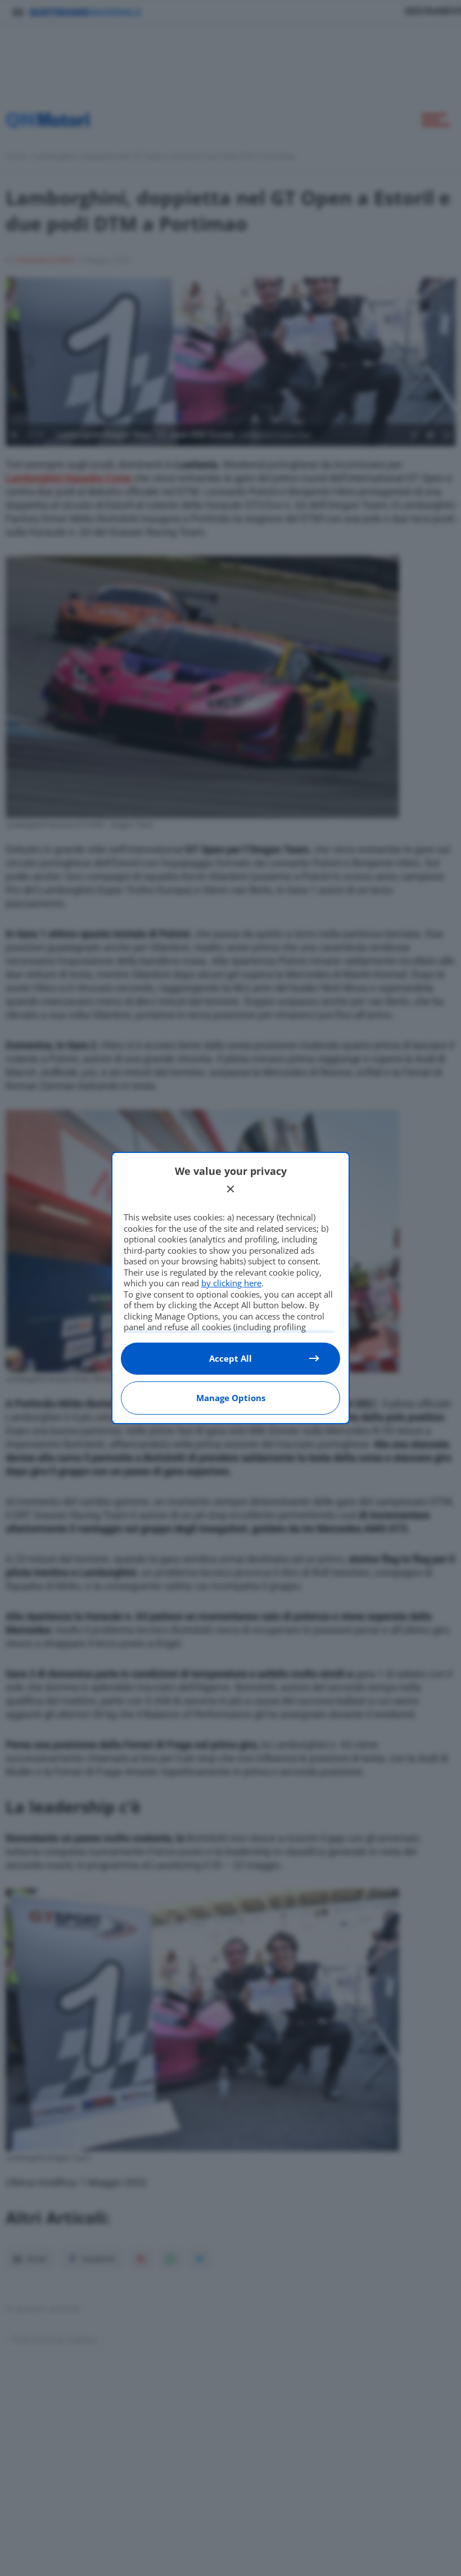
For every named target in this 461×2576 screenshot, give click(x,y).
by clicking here (231, 1283)
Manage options (231, 1398)
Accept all (231, 1358)
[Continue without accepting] (231, 1189)
